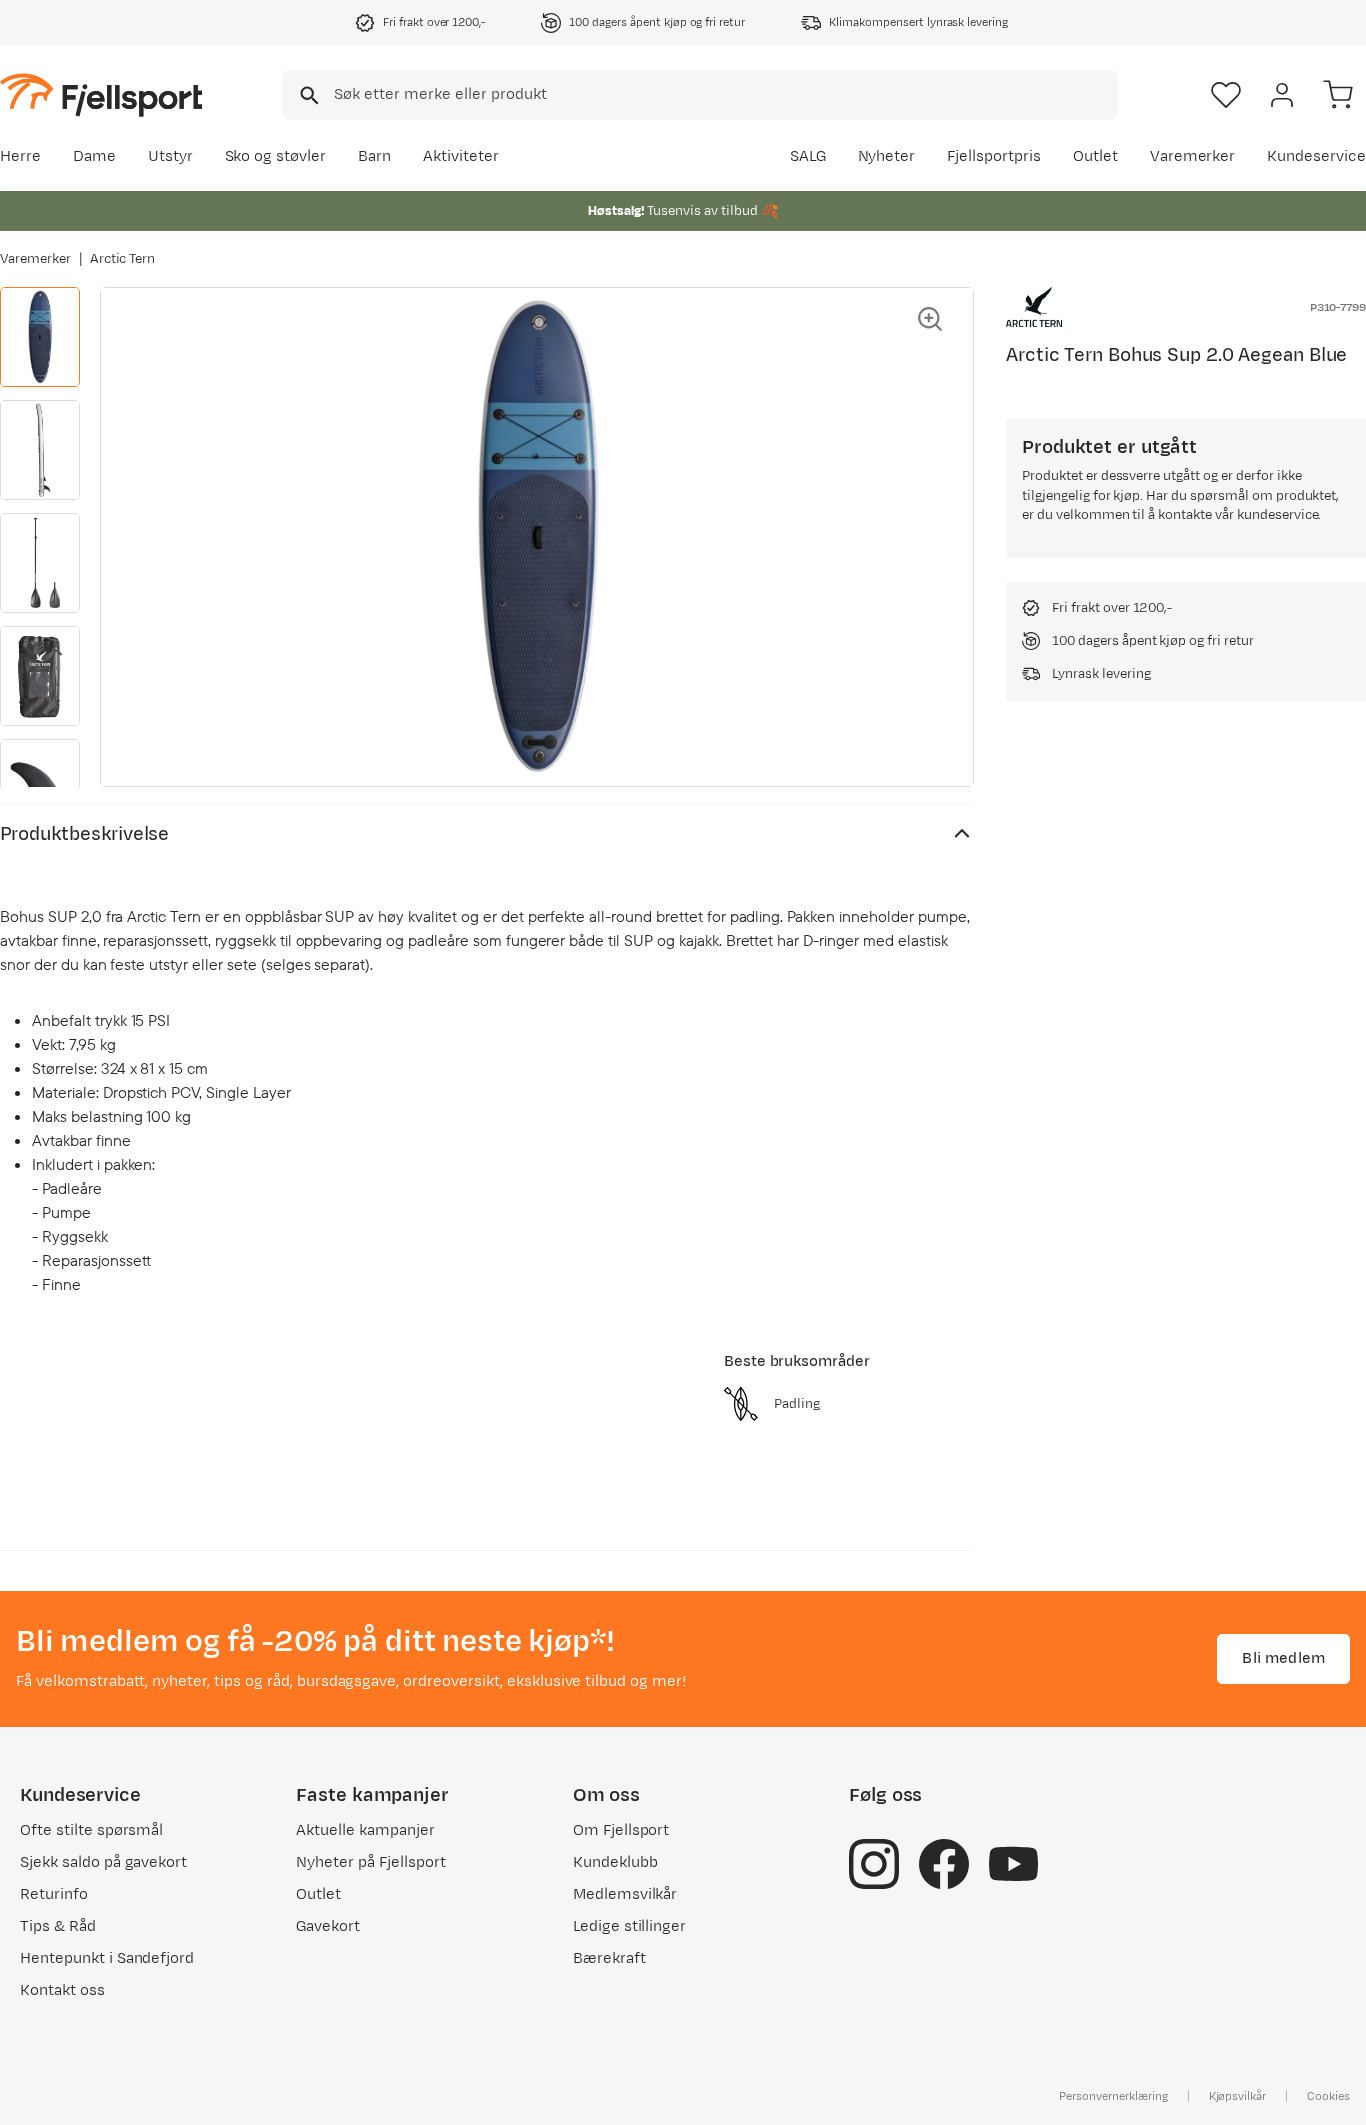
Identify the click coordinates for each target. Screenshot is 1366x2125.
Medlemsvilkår (625, 1894)
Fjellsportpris (994, 156)
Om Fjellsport (621, 1830)
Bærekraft (609, 1958)
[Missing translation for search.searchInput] (307, 95)
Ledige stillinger (629, 1926)
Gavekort (328, 1926)
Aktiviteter (461, 156)
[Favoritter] (1226, 95)
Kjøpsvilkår (1238, 2096)
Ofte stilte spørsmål (91, 1830)
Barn (374, 156)
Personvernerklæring (1113, 2096)
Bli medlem (1283, 1658)
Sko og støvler (276, 156)
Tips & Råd (58, 1926)
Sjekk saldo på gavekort (103, 1862)
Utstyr (170, 156)
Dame (94, 156)
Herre (20, 156)
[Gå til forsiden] (101, 94)
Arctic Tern (123, 259)
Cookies (1328, 2096)
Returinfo (54, 1894)
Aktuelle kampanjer (365, 1830)
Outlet (1095, 156)
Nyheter (887, 156)
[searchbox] (724, 95)
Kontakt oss (62, 1990)
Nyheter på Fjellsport (370, 1862)
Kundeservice (1316, 156)
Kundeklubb (615, 1862)
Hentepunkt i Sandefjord (107, 1958)
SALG (808, 156)
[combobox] (700, 95)
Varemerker (1193, 156)
